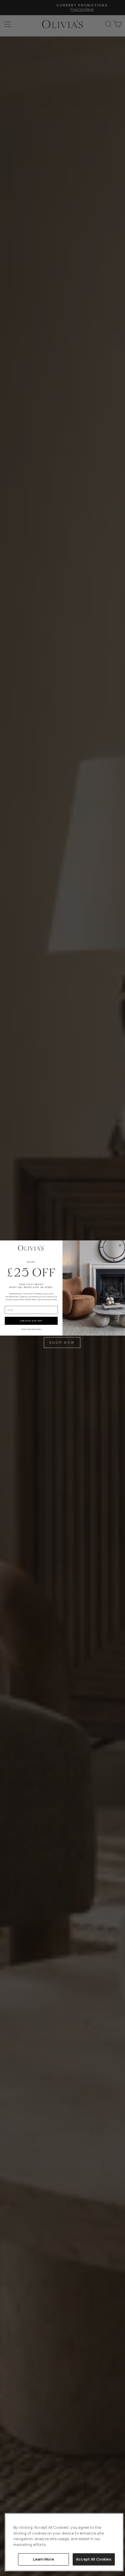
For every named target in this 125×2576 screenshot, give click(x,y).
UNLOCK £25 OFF (31, 1321)
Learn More (44, 2559)
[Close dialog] (120, 1245)
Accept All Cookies (94, 2559)
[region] (64, 2542)
